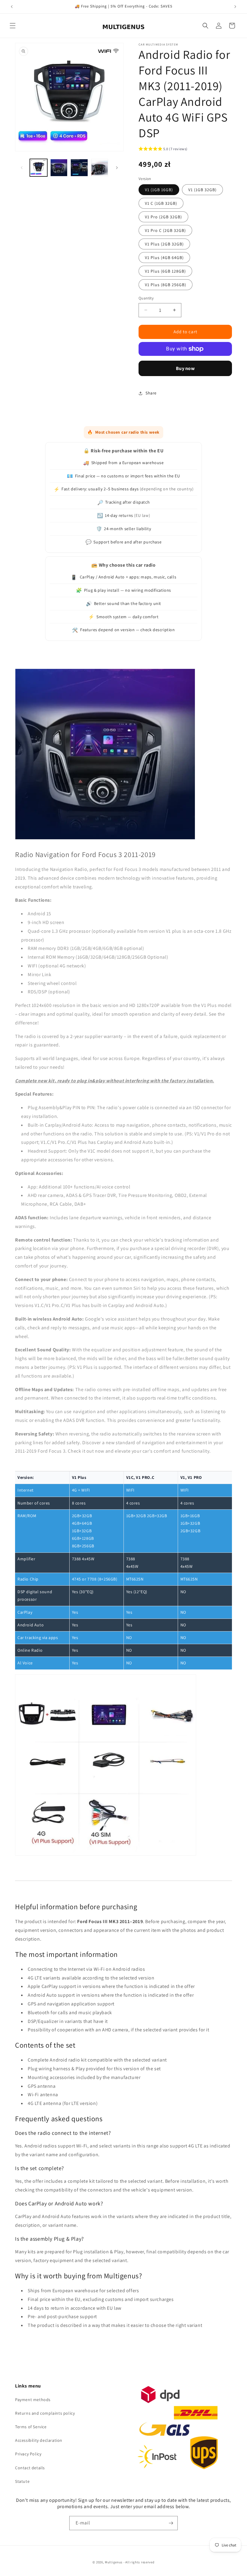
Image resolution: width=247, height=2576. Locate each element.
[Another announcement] (235, 7)
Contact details (30, 2468)
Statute (22, 2481)
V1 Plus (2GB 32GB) (164, 244)
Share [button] (151, 393)
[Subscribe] (171, 2523)
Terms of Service (31, 2427)
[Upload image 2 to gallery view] (59, 168)
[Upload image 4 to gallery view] (100, 168)
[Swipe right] (117, 168)
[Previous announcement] (12, 7)
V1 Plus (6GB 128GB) (165, 271)
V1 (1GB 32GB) (202, 190)
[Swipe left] (22, 168)
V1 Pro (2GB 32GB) (163, 217)
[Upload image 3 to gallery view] (79, 168)
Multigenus (114, 2562)
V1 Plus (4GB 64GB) (164, 258)
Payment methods (33, 2400)
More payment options (185, 368)
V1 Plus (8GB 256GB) (166, 285)
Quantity (146, 298)
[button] (13, 26)
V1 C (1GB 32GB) (161, 203)
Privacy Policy (28, 2454)
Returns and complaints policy (45, 2413)
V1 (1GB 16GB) (159, 190)
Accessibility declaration (39, 2440)
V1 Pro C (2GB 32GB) (165, 230)
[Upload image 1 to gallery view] (39, 168)
